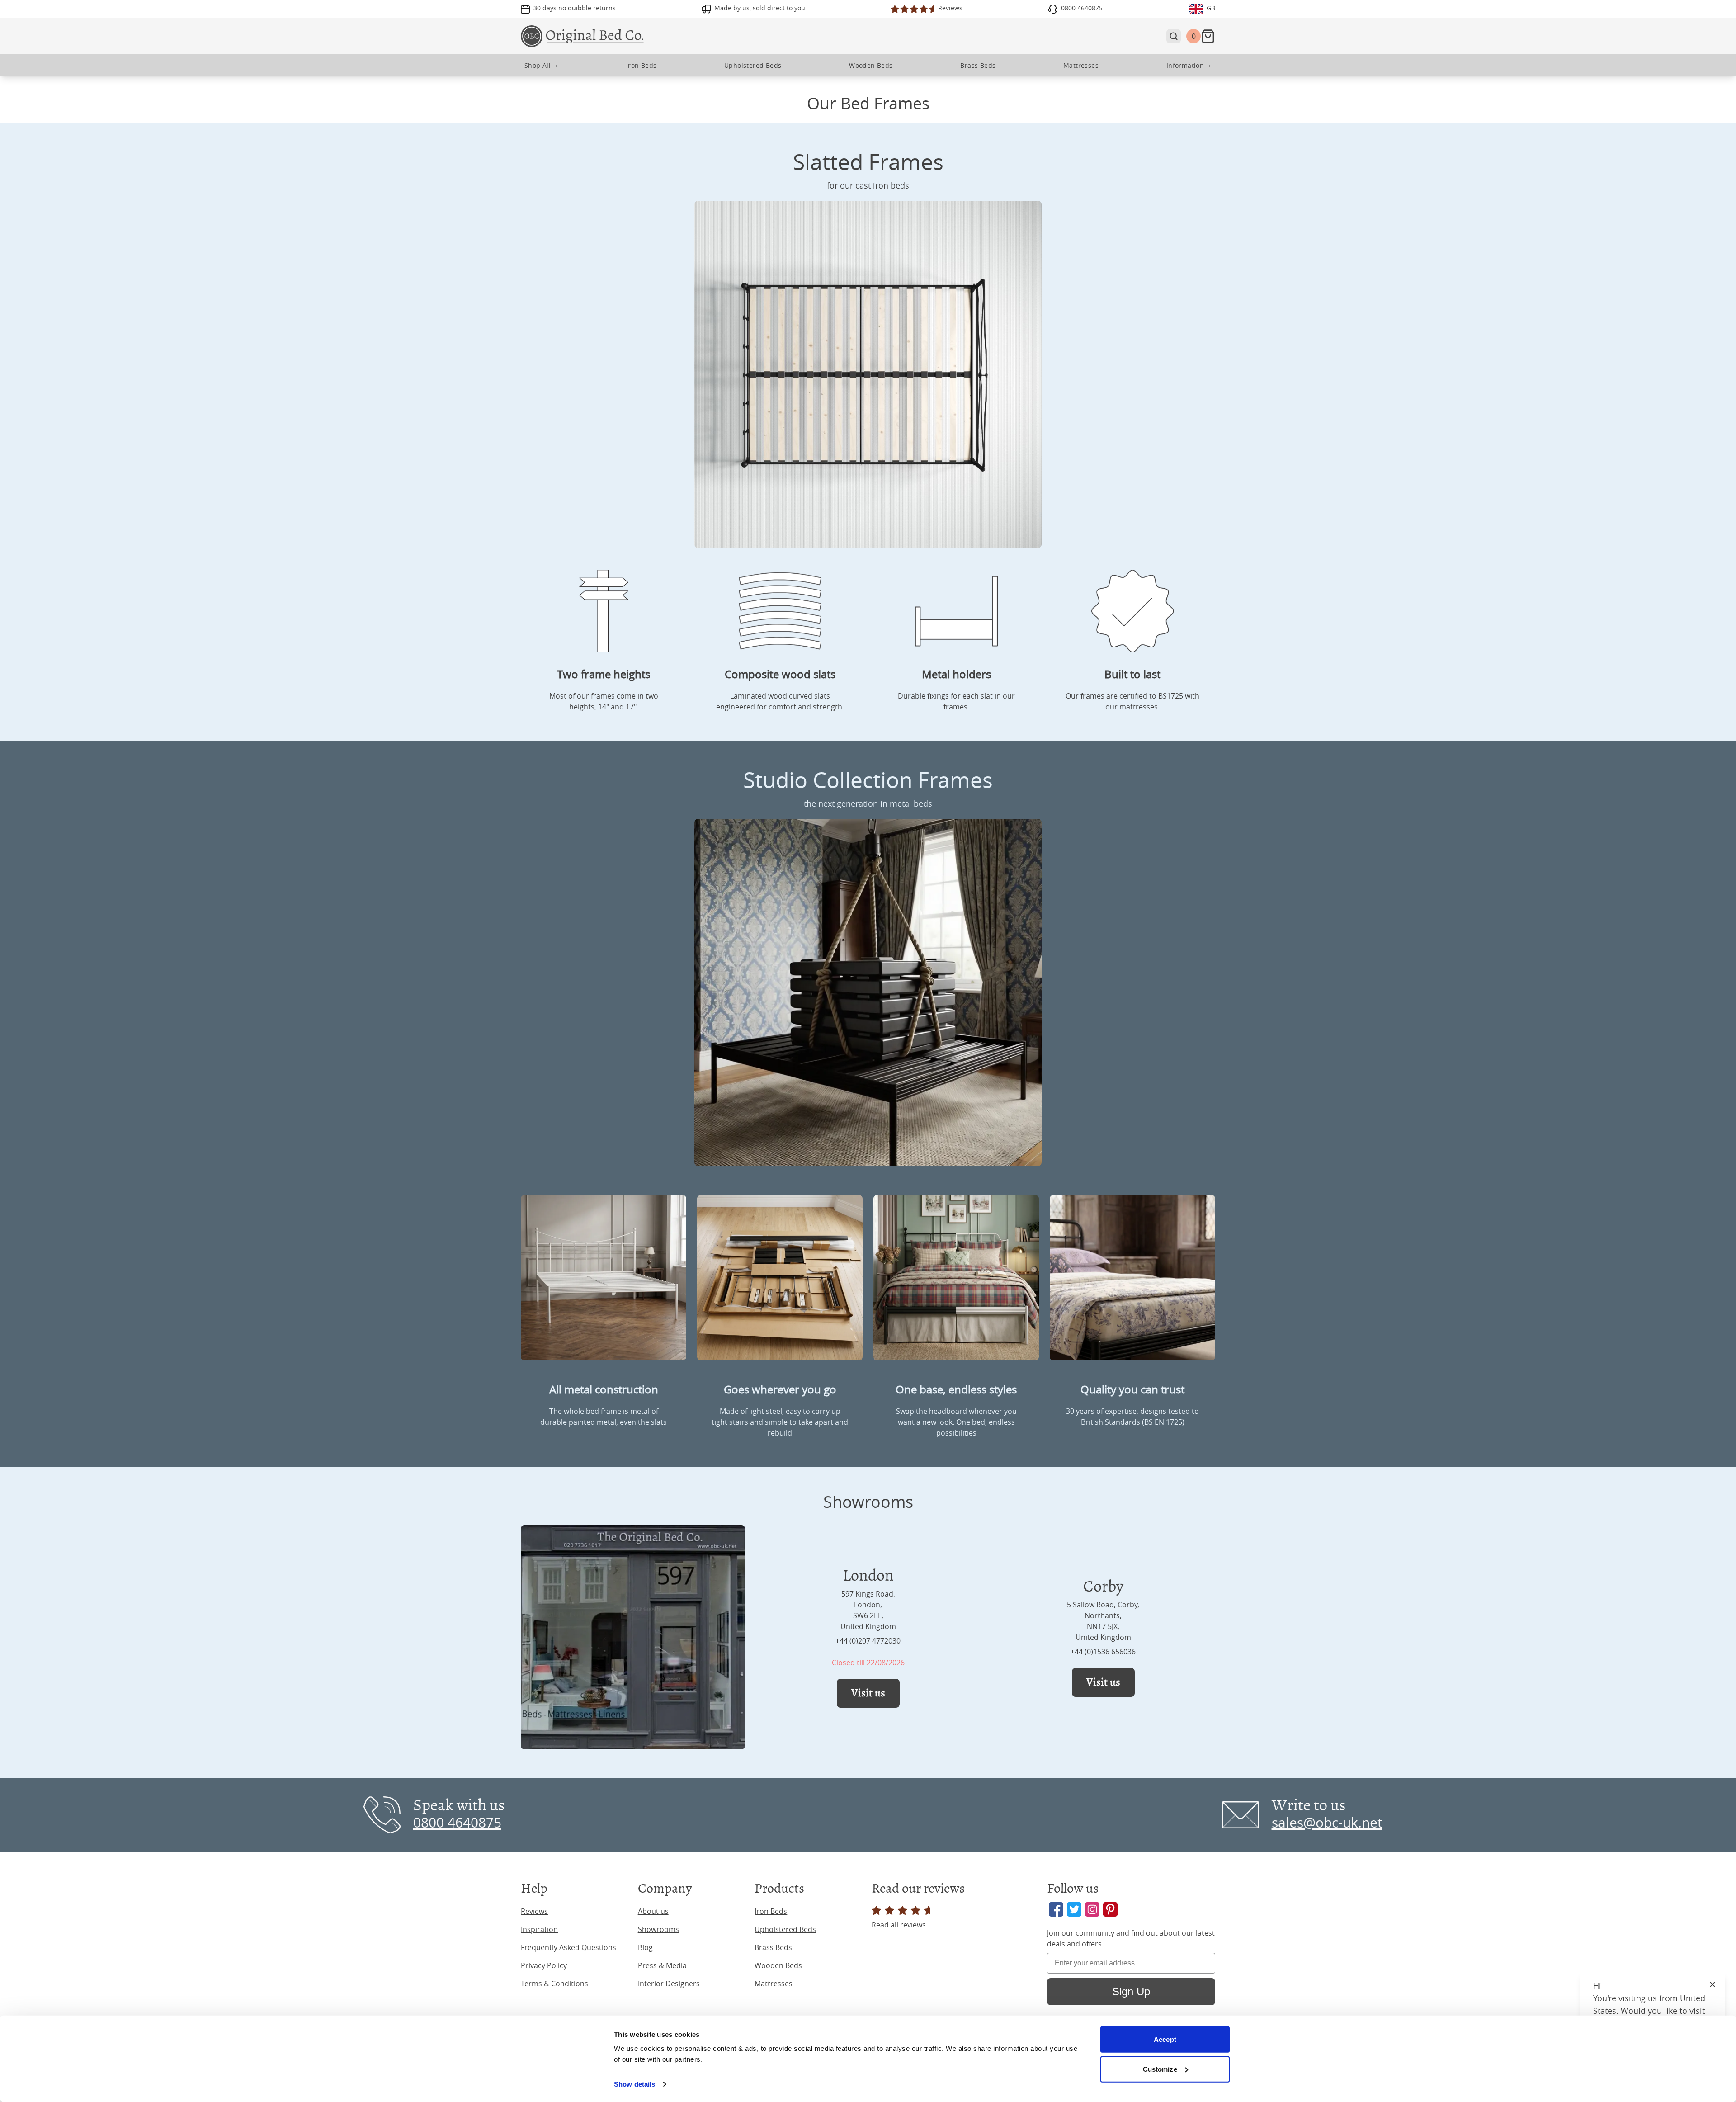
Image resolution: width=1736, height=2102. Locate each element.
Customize (1160, 2069)
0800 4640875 (457, 1823)
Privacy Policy (544, 1965)
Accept (1165, 2039)
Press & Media (662, 1965)
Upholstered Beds (785, 1929)
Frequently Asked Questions (568, 1947)
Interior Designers (669, 1984)
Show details (634, 2084)
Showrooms (658, 1929)
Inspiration (539, 1929)
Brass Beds (773, 1947)
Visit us (868, 1693)
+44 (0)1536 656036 (1103, 1652)
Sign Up (1131, 1991)
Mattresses (774, 1984)
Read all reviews (899, 1925)
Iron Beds (771, 1911)
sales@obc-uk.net (1327, 1823)
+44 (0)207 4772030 (868, 1641)
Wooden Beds (778, 1965)
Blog (645, 1947)
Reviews (534, 1911)
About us (653, 1911)
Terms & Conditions (554, 1984)
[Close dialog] (1716, 1967)
